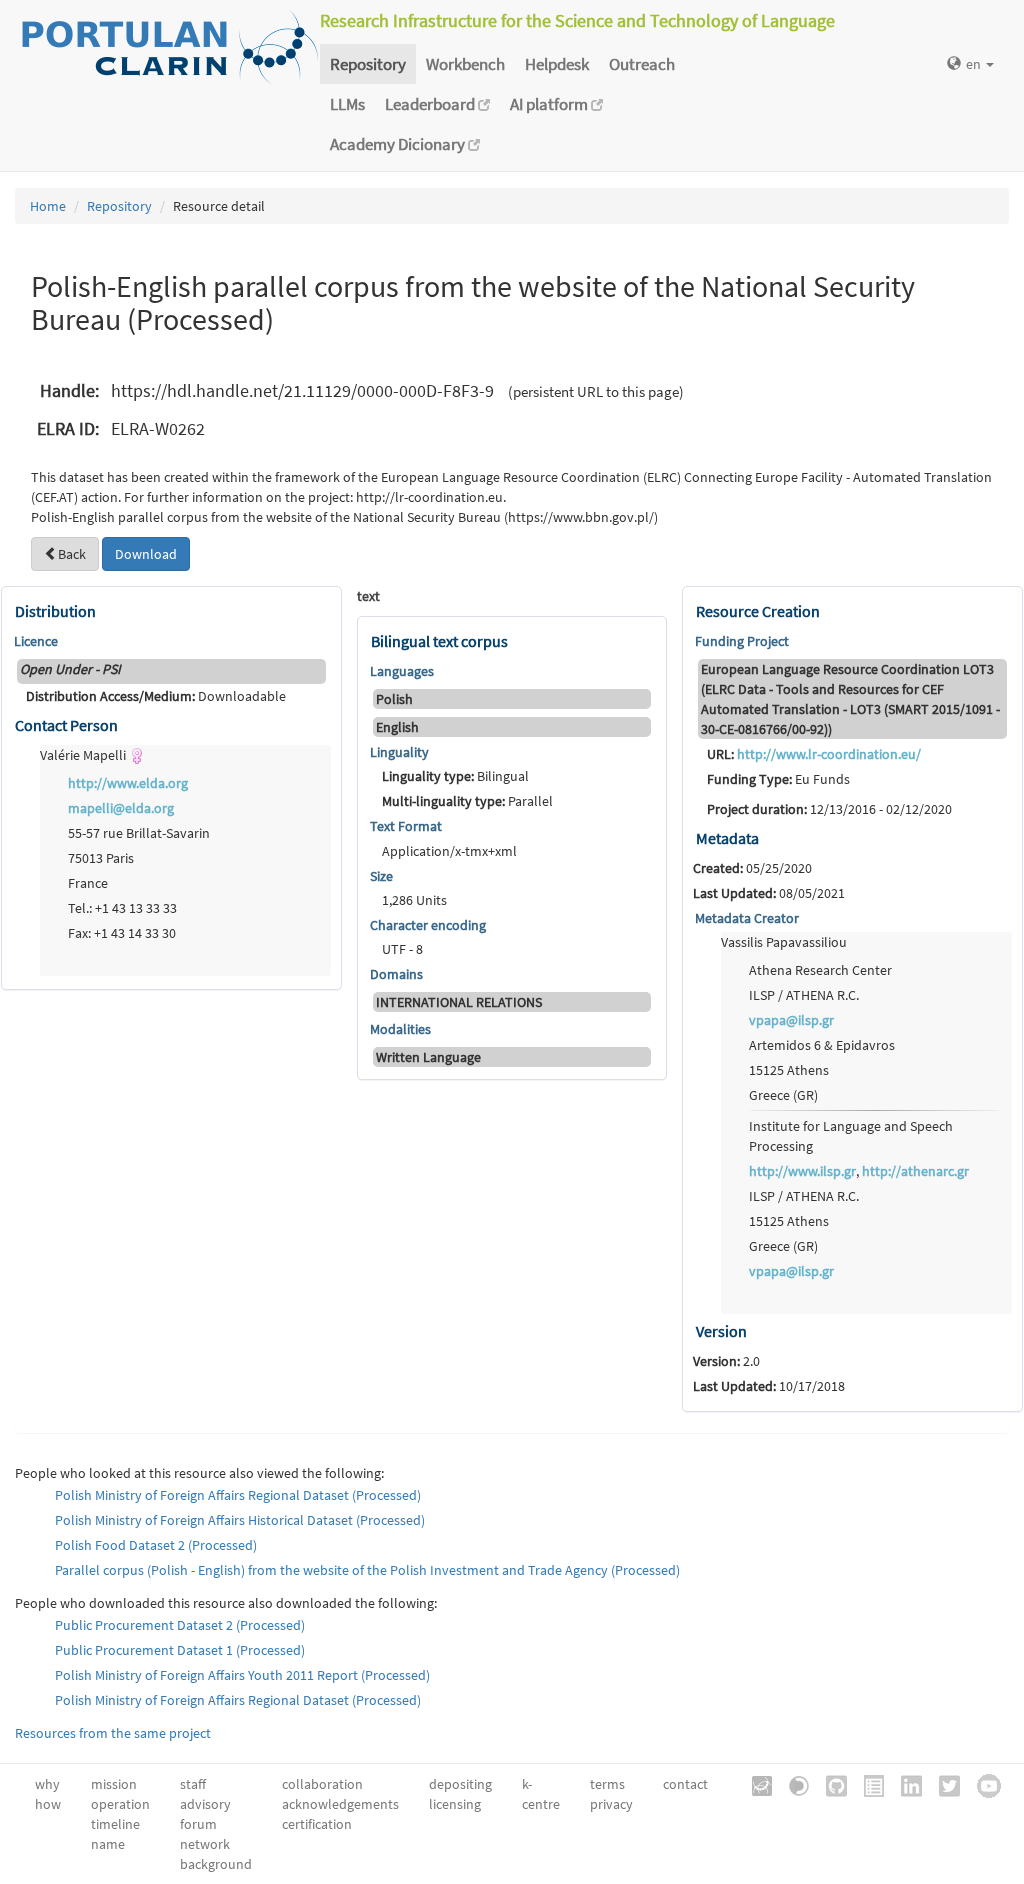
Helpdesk (557, 64)
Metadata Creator (747, 918)
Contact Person (66, 725)
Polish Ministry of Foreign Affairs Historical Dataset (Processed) (240, 1520)
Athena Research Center (820, 970)
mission (114, 1784)
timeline (115, 1824)
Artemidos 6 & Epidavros (822, 1045)
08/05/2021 (769, 893)
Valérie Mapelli (84, 755)
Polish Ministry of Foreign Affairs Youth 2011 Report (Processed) (242, 1675)
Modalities (400, 1029)
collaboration (322, 1784)
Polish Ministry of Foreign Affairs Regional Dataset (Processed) (238, 1495)
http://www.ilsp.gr (802, 1171)
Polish (394, 699)
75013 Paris (101, 858)
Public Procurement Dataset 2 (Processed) (180, 1625)
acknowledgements (340, 1804)
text (368, 596)
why (47, 1784)
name (108, 1844)
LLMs (347, 104)
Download (146, 554)
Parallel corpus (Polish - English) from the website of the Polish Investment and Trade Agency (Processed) (367, 1570)
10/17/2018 (769, 1386)
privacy (611, 1804)
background (216, 1864)
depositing (460, 1784)
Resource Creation (758, 611)
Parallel (467, 801)
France (88, 883)
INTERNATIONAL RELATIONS (459, 1002)
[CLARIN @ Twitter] (942, 1784)
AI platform (550, 104)
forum (198, 1824)
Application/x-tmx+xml (451, 851)
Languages (402, 671)
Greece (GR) (783, 1095)
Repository (368, 64)
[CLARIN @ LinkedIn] (904, 1784)
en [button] (975, 64)
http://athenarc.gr (915, 1171)
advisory (205, 1804)
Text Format (406, 826)
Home (48, 206)
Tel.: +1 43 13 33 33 (122, 908)
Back (72, 554)
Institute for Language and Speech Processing (851, 1136)
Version (721, 1331)
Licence (36, 641)
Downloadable (156, 696)
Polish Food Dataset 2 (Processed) (156, 1545)
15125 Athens (789, 1070)
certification (317, 1824)
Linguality (399, 752)
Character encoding (428, 925)
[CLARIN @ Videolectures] (792, 1784)
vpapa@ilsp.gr (791, 1020)
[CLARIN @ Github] (829, 1784)
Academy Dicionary (399, 144)
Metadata (727, 838)
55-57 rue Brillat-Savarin (139, 833)
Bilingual (455, 776)
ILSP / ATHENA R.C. (804, 995)
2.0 (726, 1361)
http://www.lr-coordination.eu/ (829, 754)
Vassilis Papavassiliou (784, 942)
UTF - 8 (402, 949)
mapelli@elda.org (121, 808)
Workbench (465, 64)
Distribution (55, 611)
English (397, 727)
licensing (455, 1804)
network (205, 1844)
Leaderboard (431, 104)
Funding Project (742, 641)
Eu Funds (778, 779)
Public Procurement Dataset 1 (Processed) (180, 1650)
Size (381, 876)
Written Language (428, 1057)
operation (120, 1804)
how (48, 1804)
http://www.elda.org (128, 783)
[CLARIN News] (867, 1784)
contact (685, 1784)
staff (193, 1784)
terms (607, 1784)
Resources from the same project (113, 1733)
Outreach (642, 64)
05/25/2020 (752, 868)
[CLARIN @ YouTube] (982, 1784)
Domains (396, 974)
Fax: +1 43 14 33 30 (122, 933)
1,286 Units (414, 900)
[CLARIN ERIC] (755, 1784)
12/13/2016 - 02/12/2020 (829, 809)
